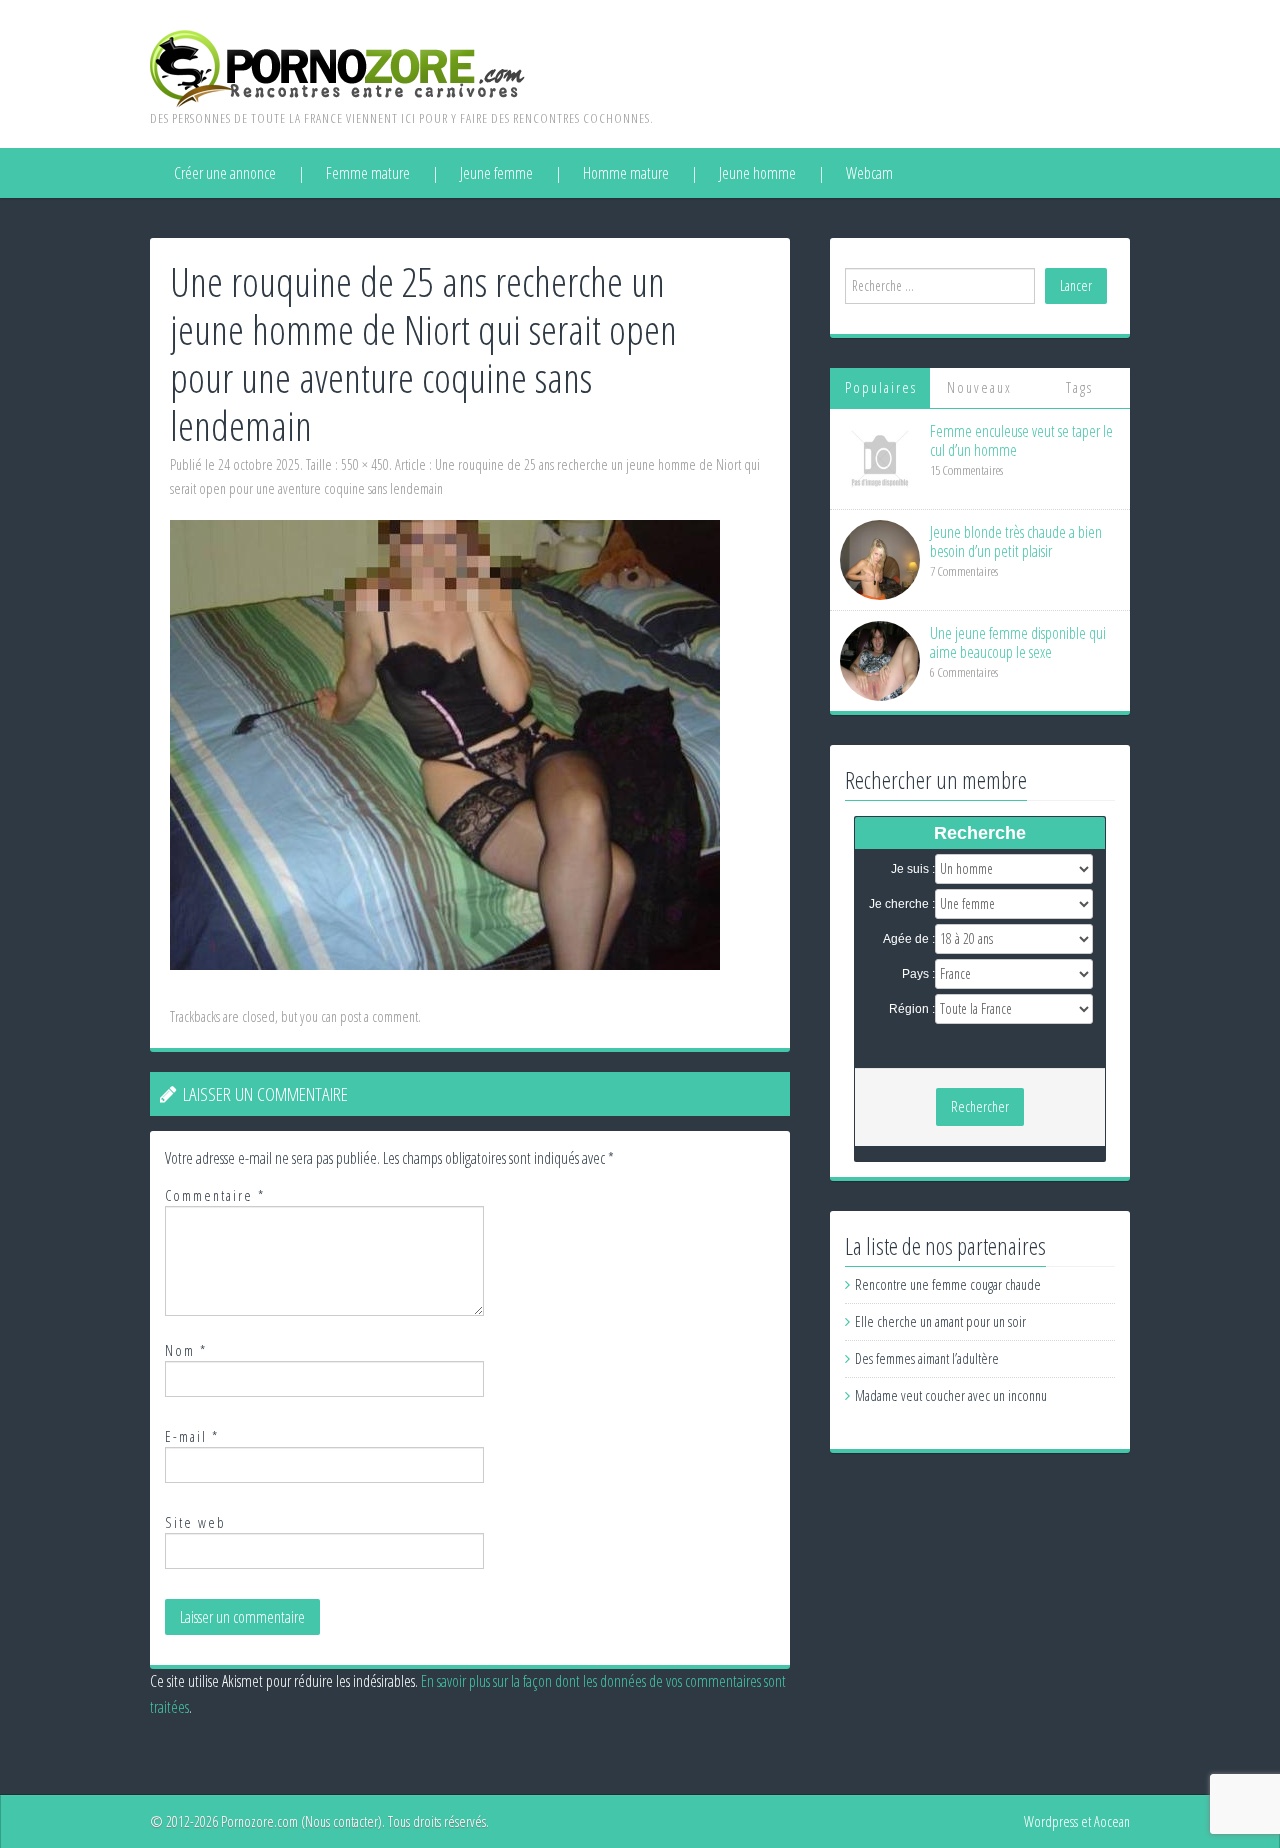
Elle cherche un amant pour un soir (940, 1321)
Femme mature (368, 173)
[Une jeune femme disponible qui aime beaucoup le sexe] (880, 659)
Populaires (881, 387)
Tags (1079, 387)
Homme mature (626, 173)
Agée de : (909, 939)
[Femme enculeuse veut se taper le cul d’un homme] (880, 457)
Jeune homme (757, 173)
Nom (186, 1350)
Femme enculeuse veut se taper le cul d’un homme (1021, 440)
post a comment (379, 1016)
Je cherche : (902, 904)
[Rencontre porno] (337, 67)
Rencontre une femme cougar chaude (948, 1284)
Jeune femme (496, 173)
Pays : (918, 974)
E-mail (192, 1436)
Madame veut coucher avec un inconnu (951, 1395)
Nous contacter (341, 1821)
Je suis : (913, 869)
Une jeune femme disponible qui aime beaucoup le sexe (1018, 642)
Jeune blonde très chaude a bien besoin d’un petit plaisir (1016, 541)
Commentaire (215, 1195)
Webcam (869, 173)
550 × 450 (365, 464)
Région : (912, 1009)
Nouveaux (979, 387)
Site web (195, 1522)
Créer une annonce (225, 173)
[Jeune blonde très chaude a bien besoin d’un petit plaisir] (880, 558)
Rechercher (980, 1106)
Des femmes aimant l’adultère (927, 1358)
